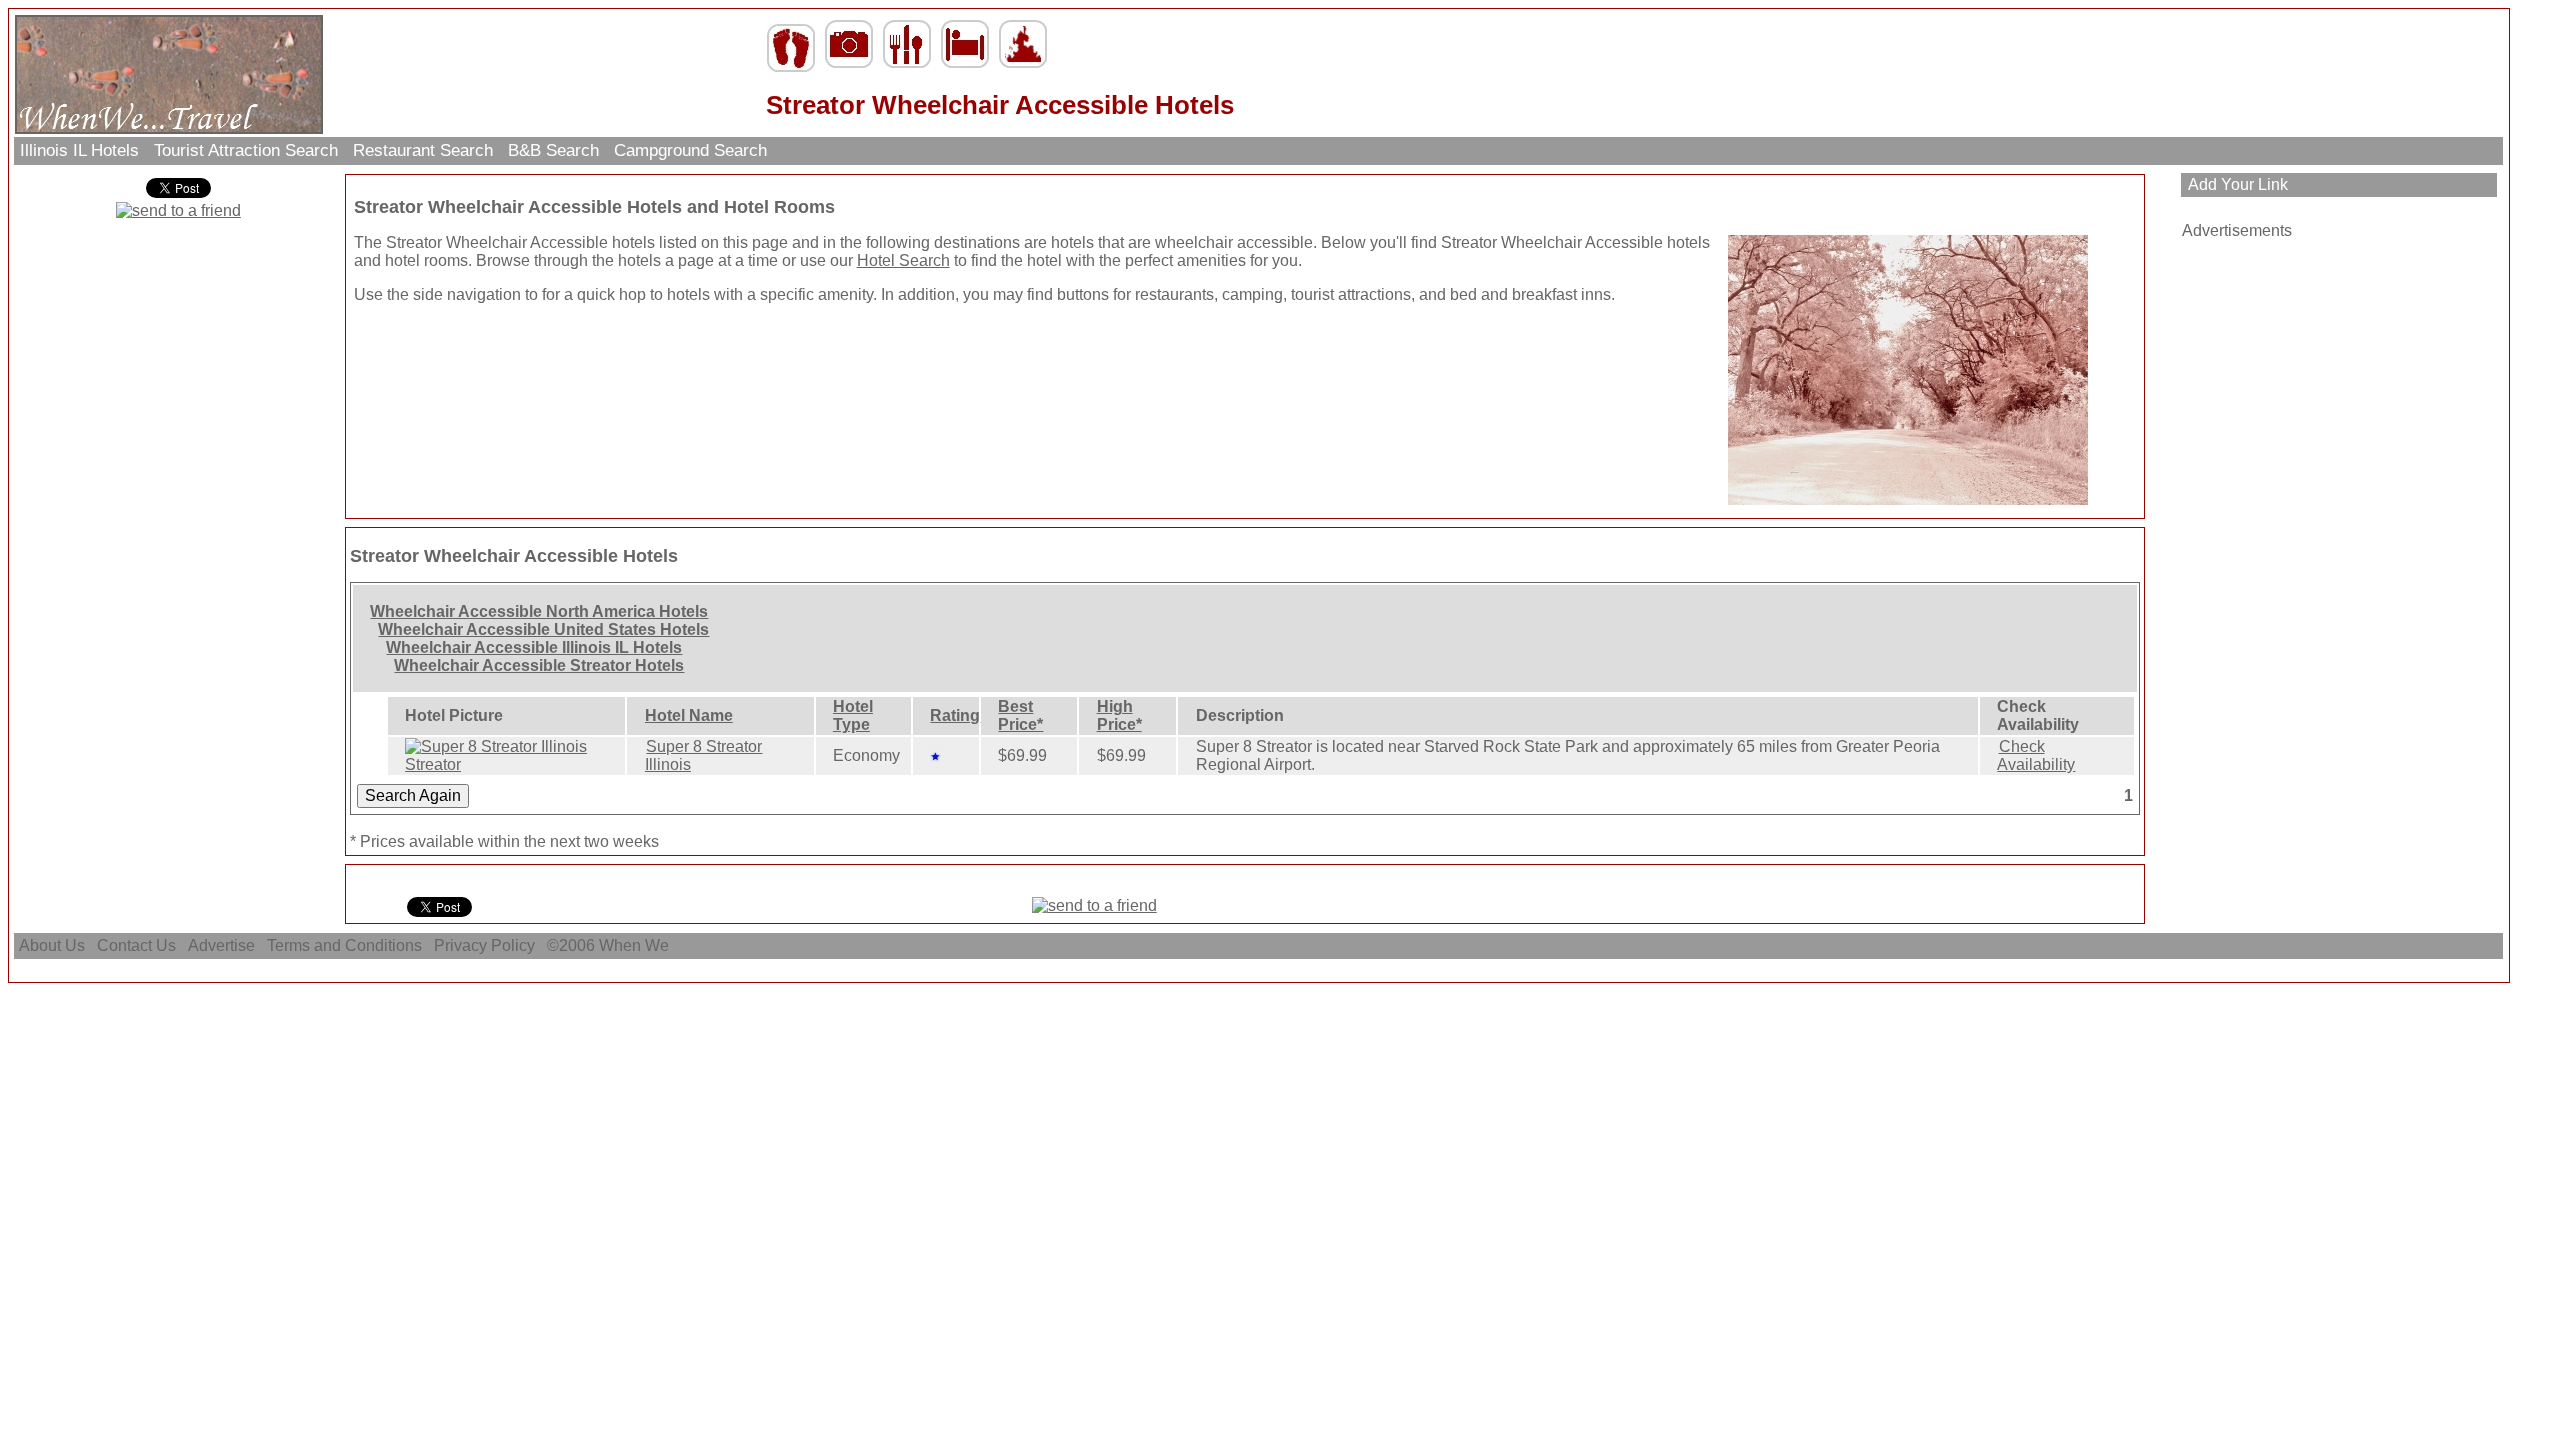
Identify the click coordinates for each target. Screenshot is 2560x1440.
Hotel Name (689, 715)
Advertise (221, 945)
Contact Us (136, 945)
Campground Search (690, 150)
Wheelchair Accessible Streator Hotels (539, 665)
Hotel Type (853, 715)
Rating (955, 715)
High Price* (1119, 715)
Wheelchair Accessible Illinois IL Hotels (534, 647)
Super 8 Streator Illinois (704, 755)
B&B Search (553, 150)
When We (636, 945)
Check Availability (2036, 755)
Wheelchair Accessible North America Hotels (539, 611)
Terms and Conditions (344, 945)
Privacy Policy (484, 945)
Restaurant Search (423, 150)
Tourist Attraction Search (246, 150)
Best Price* (1020, 715)
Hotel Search (903, 260)
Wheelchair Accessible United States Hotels (543, 629)
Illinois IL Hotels (79, 150)
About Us (52, 945)
